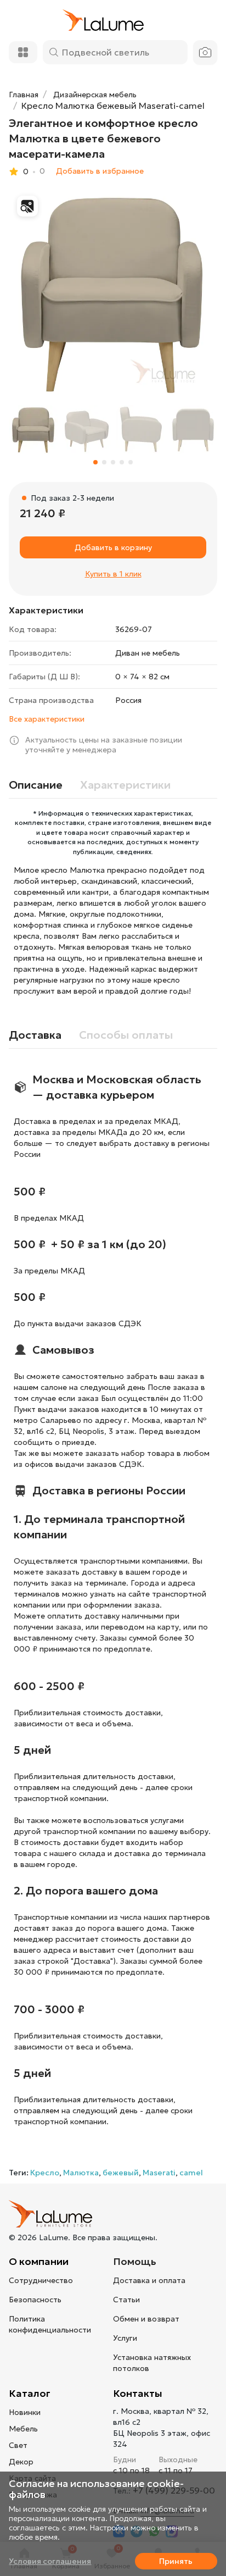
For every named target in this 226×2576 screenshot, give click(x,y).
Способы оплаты (126, 1035)
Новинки (25, 2412)
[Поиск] (54, 52)
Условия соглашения (50, 2561)
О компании (39, 2261)
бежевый (121, 2173)
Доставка (35, 1035)
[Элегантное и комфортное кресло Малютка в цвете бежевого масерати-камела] (113, 292)
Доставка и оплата (149, 2280)
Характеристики (125, 785)
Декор (21, 2462)
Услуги (125, 2338)
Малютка (81, 2173)
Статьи (126, 2300)
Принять (176, 2561)
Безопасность (35, 2300)
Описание (36, 785)
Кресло (45, 2173)
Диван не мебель (148, 653)
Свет (18, 2445)
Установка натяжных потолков (152, 2363)
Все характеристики (47, 719)
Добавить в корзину (113, 547)
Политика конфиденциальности (50, 2324)
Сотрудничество (41, 2280)
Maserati (159, 2173)
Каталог (30, 2393)
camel (191, 2173)
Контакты (138, 2393)
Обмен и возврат (146, 2319)
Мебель (23, 2429)
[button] (95, 462)
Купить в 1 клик (113, 574)
